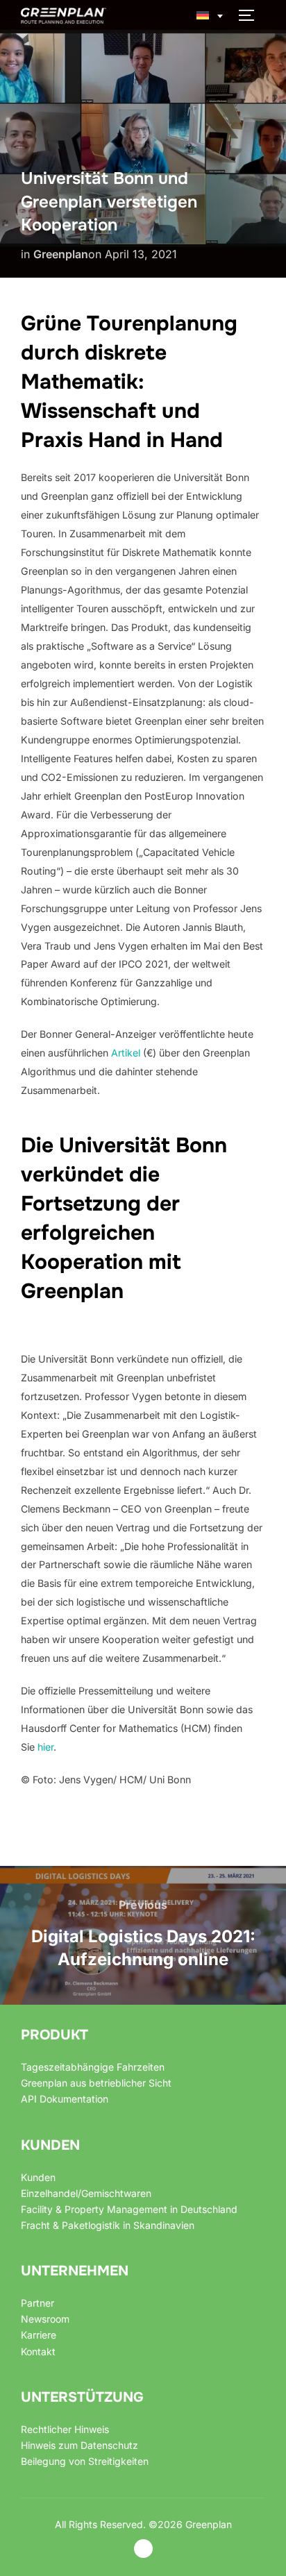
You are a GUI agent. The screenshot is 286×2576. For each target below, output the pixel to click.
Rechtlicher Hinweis (65, 2429)
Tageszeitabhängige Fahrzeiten (93, 2067)
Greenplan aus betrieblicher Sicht (96, 2083)
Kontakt (38, 2351)
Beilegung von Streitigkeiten (85, 2461)
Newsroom (45, 2319)
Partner (37, 2303)
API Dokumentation (65, 2099)
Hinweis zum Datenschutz (79, 2445)
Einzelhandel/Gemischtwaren (86, 2193)
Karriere (39, 2335)
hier (45, 1747)
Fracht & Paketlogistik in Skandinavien (108, 2225)
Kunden (38, 2177)
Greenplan (61, 254)
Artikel (126, 1053)
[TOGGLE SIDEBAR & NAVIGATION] (251, 15)
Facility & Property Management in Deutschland (129, 2209)
